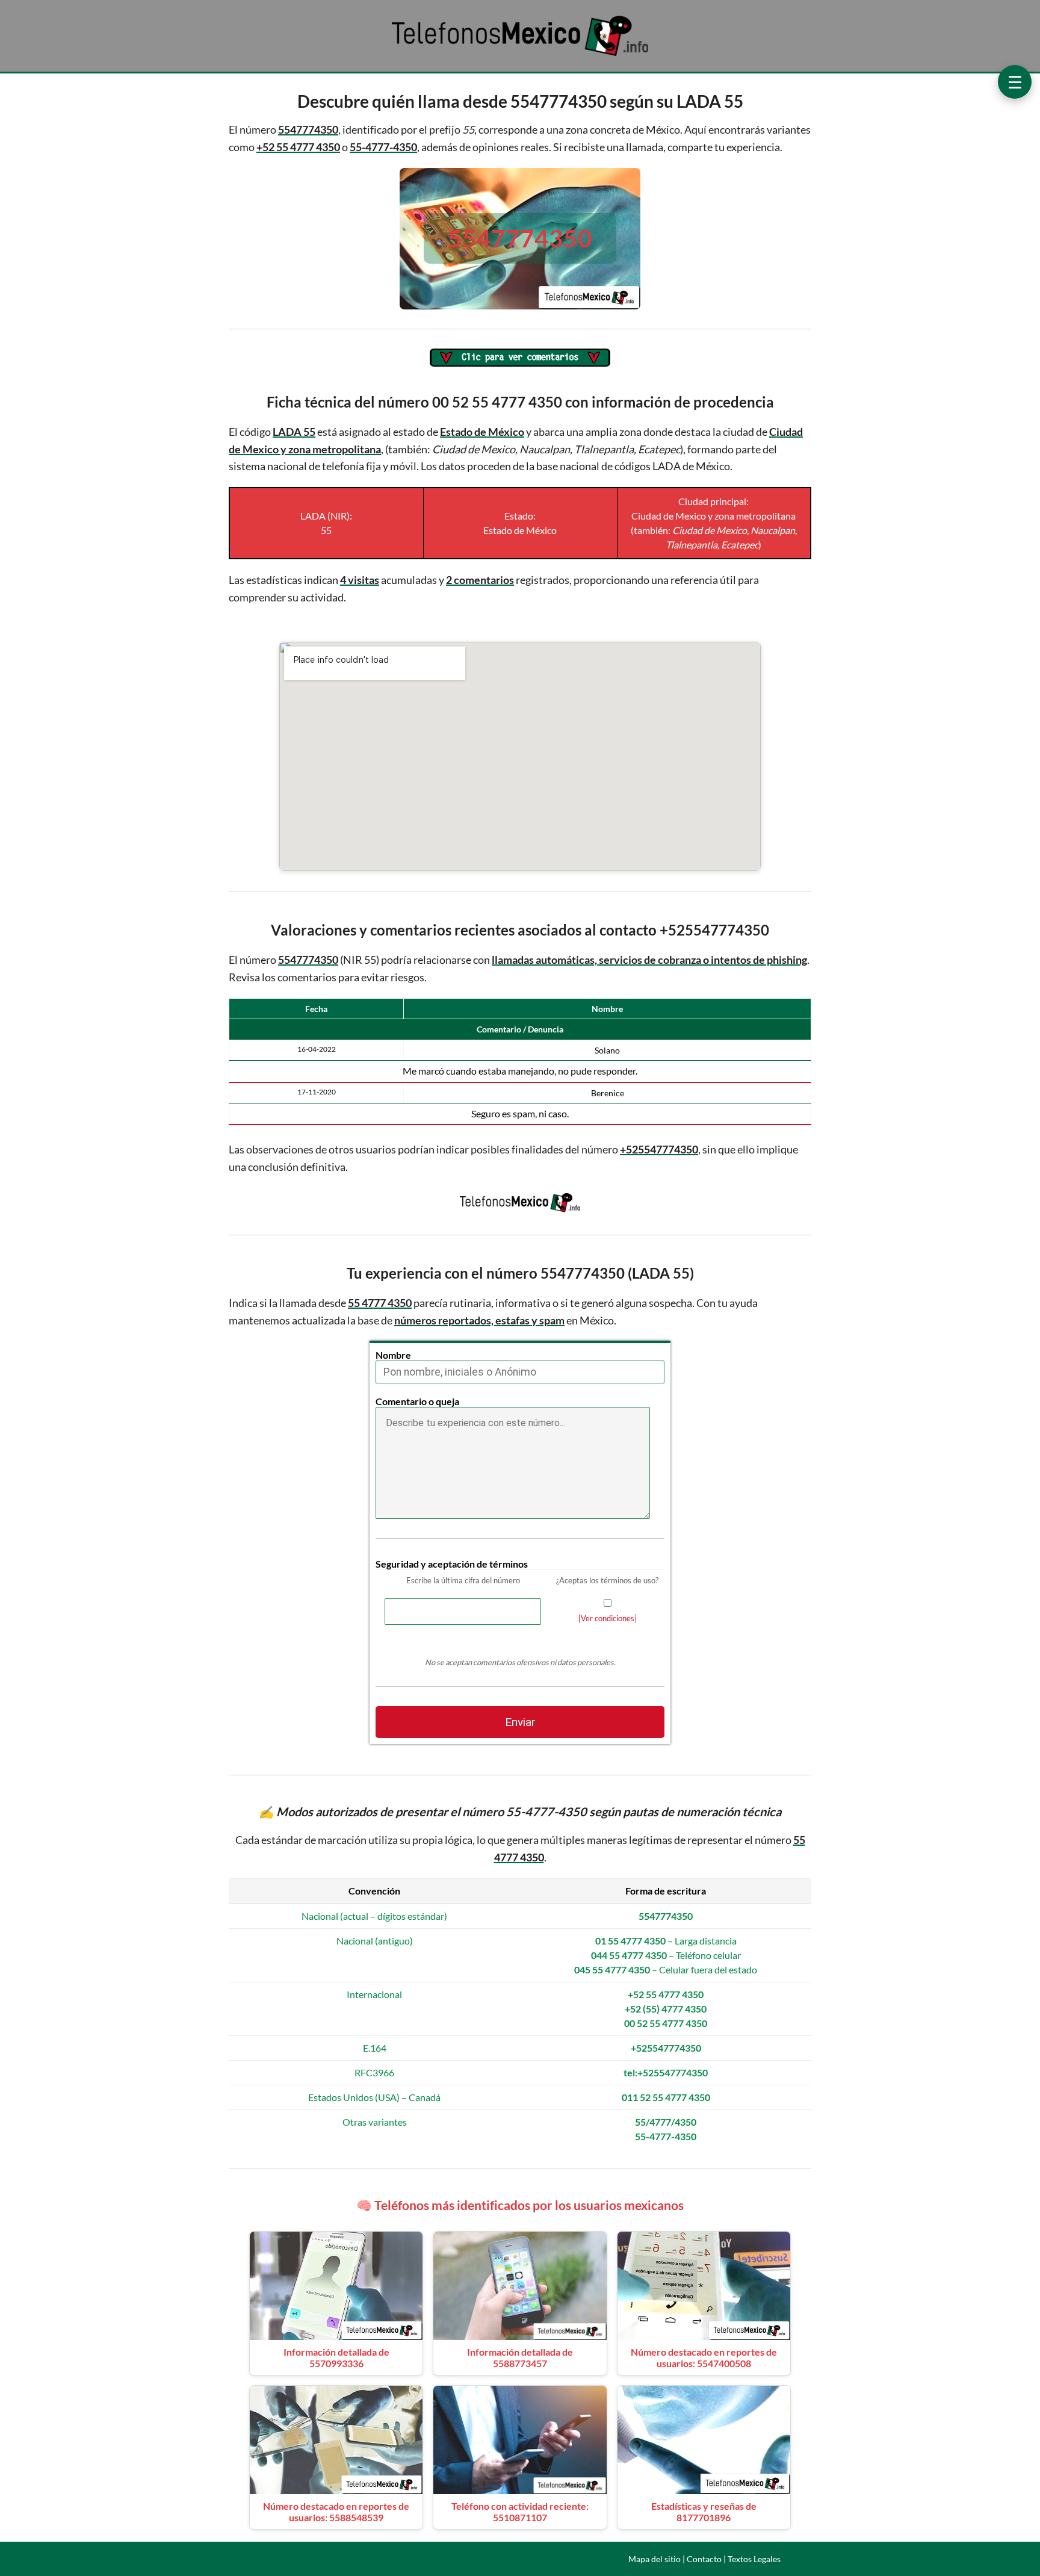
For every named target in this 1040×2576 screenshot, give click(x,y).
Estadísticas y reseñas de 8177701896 (704, 2512)
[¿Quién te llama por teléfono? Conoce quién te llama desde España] (520, 55)
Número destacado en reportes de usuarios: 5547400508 (704, 2357)
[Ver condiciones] (608, 1618)
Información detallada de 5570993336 (336, 2357)
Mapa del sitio (655, 2559)
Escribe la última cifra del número (463, 1580)
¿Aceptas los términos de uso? (607, 1580)
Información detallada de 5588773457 (520, 2357)
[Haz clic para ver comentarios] (520, 358)
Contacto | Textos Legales (734, 2559)
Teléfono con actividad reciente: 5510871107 (520, 2512)
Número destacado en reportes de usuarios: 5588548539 (336, 2512)
